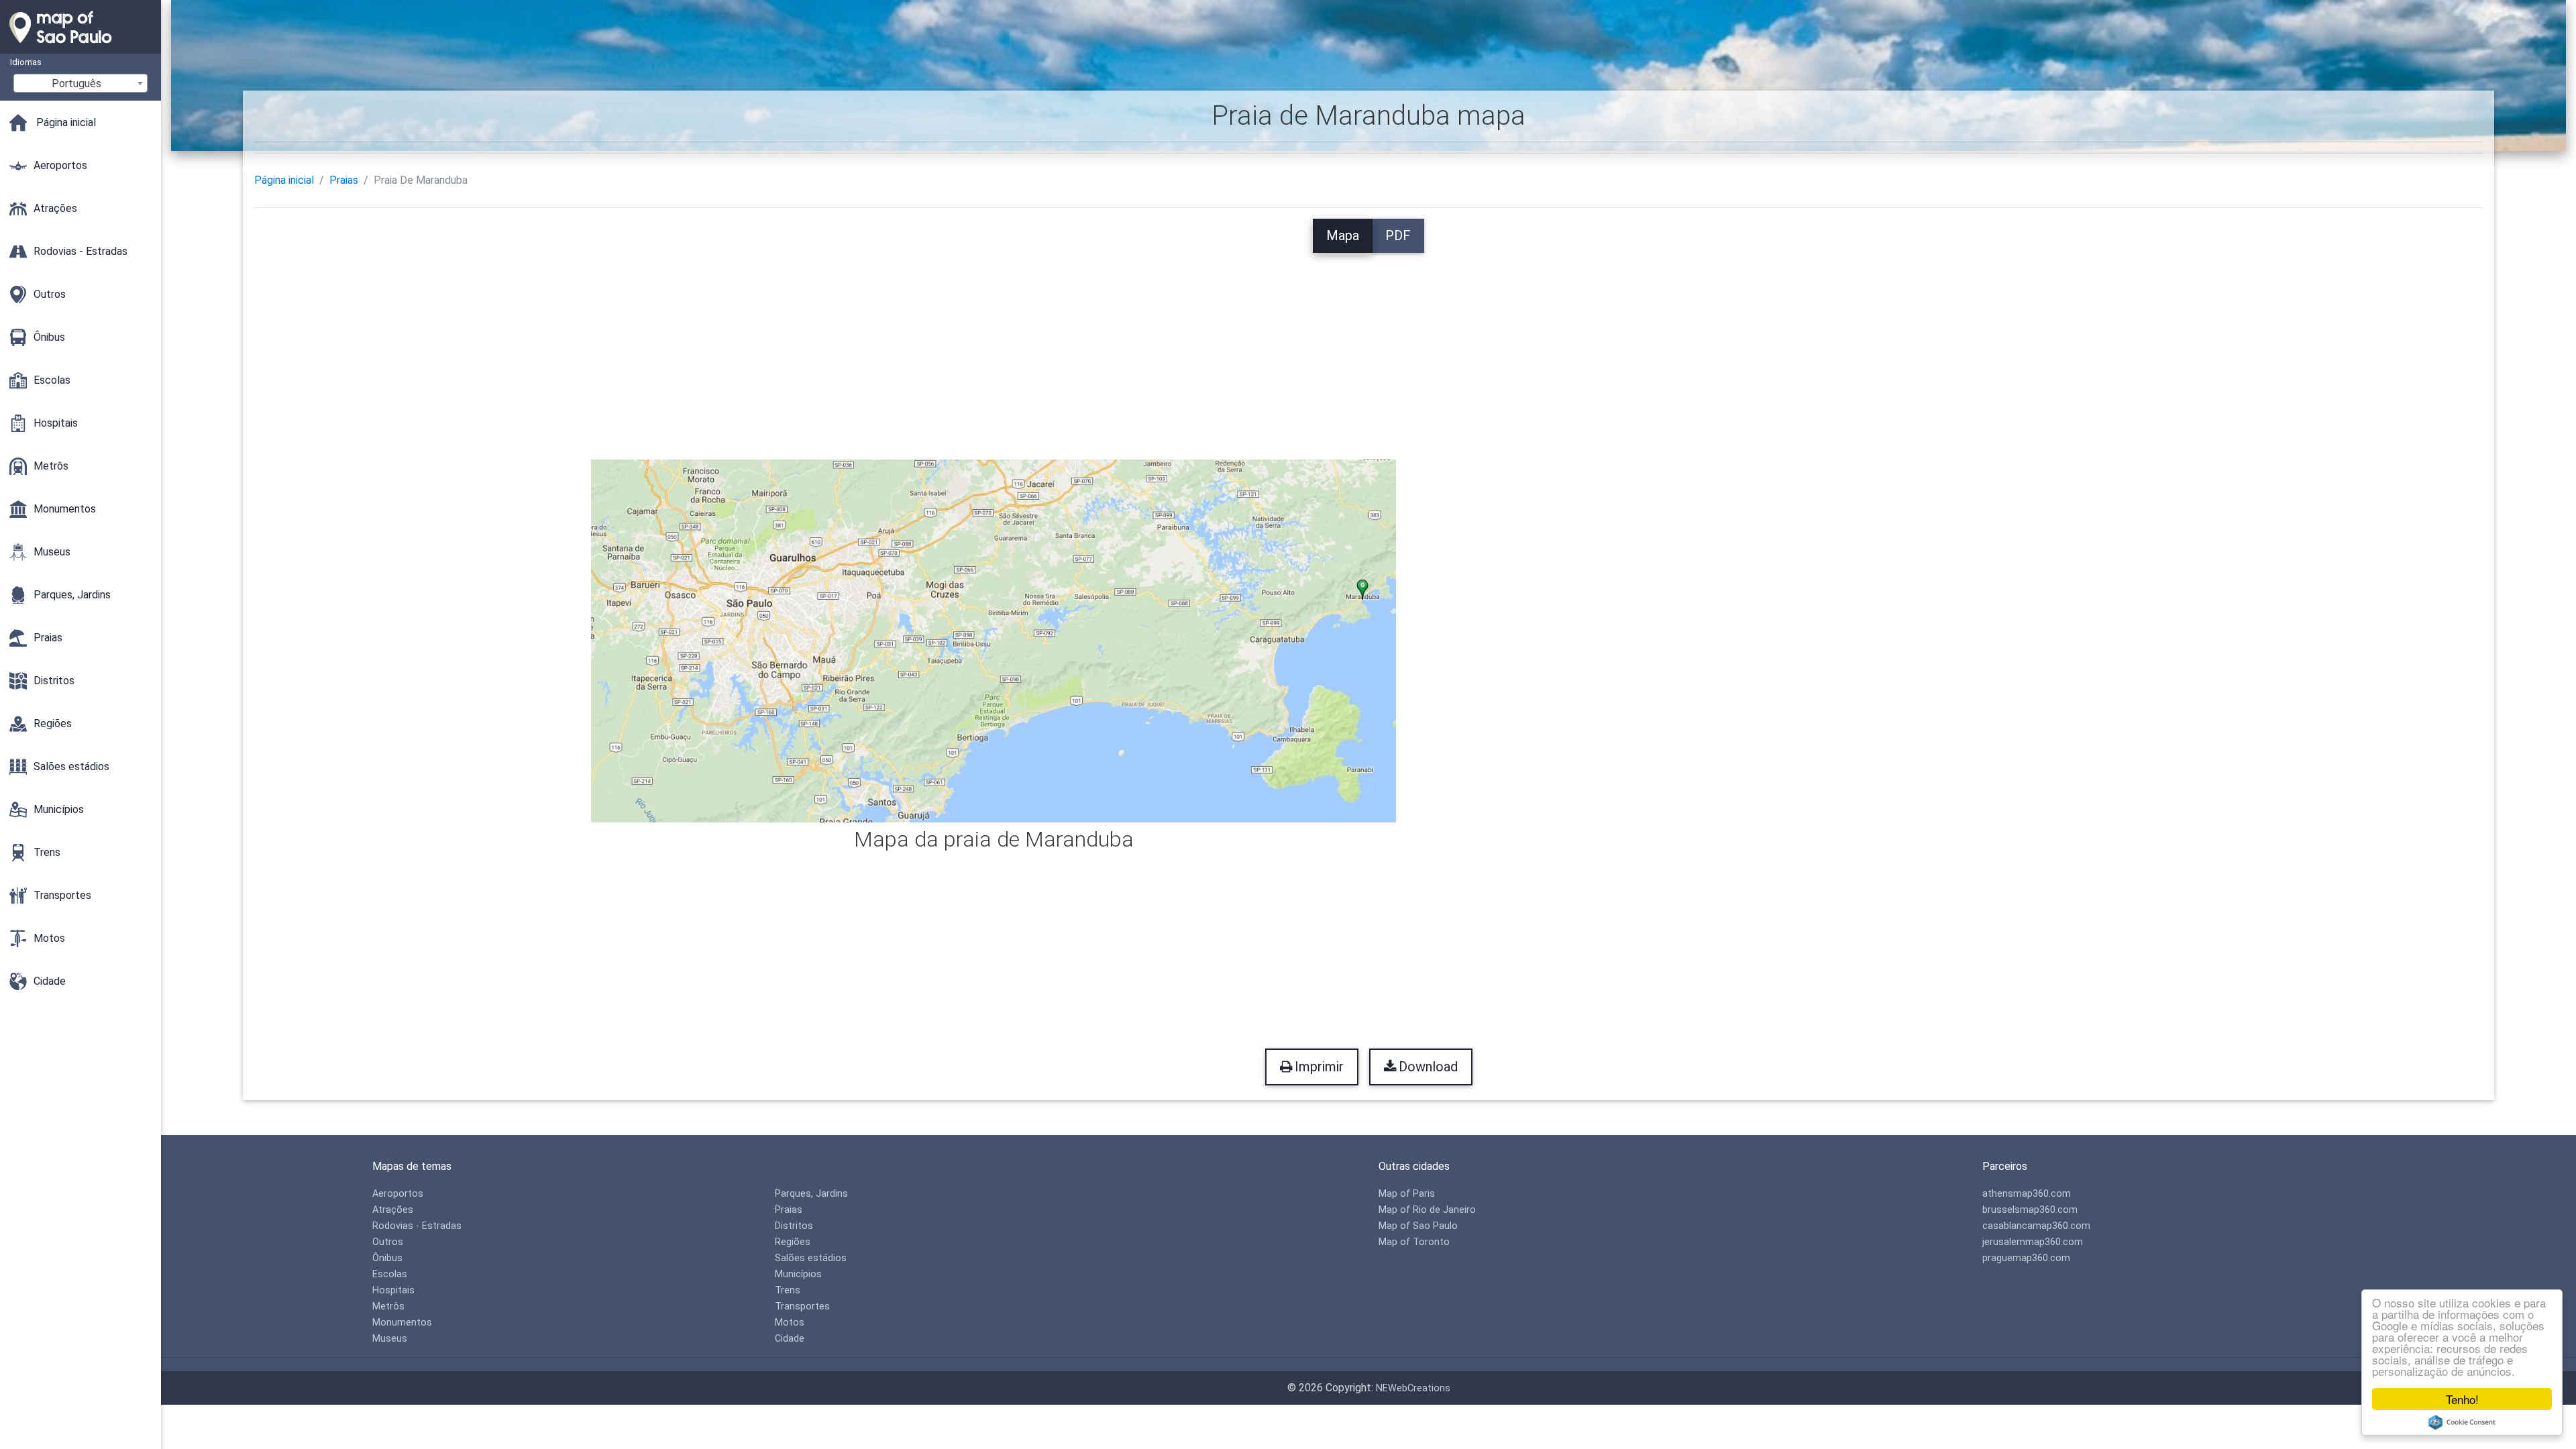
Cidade (790, 1339)
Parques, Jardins (811, 1194)
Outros (388, 1242)
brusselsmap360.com (2030, 1210)
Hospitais (393, 1290)
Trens (788, 1290)
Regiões (793, 1242)
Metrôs (388, 1306)
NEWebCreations (1413, 1388)
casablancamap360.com (2036, 1226)
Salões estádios (811, 1258)
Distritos (794, 1226)
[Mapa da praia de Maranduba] (994, 640)
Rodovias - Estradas (417, 1226)
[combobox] (80, 83)
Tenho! (2462, 1399)
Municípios (798, 1274)
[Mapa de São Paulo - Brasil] (80, 47)
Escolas (390, 1274)
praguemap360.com (2026, 1258)
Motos (790, 1323)
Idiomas (26, 62)
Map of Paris (1407, 1194)
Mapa (1343, 235)
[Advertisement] (1368, 347)
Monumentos (402, 1323)
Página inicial (284, 180)
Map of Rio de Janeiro (1427, 1210)
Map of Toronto (1414, 1242)
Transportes (802, 1306)
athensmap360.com (2027, 1194)
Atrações (393, 1210)
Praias (344, 180)
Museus (390, 1339)
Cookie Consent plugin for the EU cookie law (2462, 1422)
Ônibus (387, 1258)
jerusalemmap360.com (2033, 1242)
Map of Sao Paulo (1418, 1226)
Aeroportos (398, 1194)
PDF (1398, 235)
